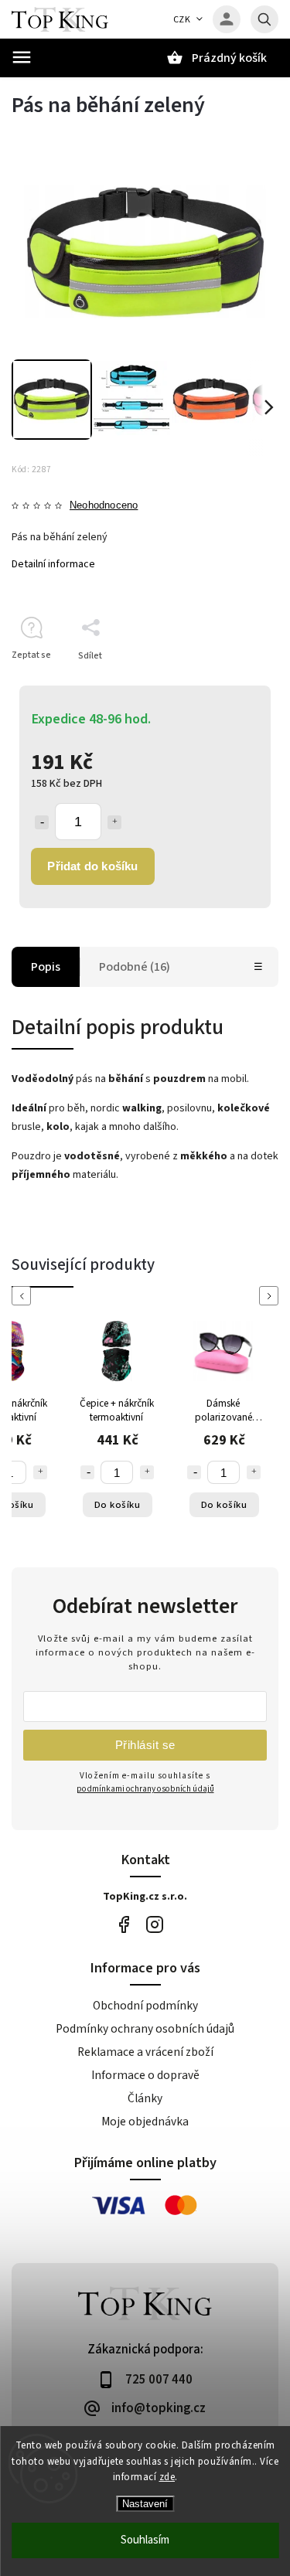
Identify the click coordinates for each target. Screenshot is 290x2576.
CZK (182, 20)
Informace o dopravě (145, 2075)
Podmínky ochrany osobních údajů (145, 2029)
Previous (24, 1296)
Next (271, 1296)
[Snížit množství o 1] (42, 822)
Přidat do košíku (92, 866)
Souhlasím (145, 2540)
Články (145, 2098)
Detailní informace (53, 564)
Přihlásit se (145, 1745)
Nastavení (145, 2504)
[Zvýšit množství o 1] (114, 822)
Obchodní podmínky (145, 2006)
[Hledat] (264, 19)
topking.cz (155, 1925)
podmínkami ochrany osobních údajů (145, 1789)
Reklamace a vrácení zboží (145, 2052)
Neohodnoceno (104, 506)
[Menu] (22, 57)
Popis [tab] (46, 967)
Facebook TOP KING (124, 1925)
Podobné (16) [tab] (135, 967)
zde (167, 2477)
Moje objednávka (145, 2122)
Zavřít (231, 683)
